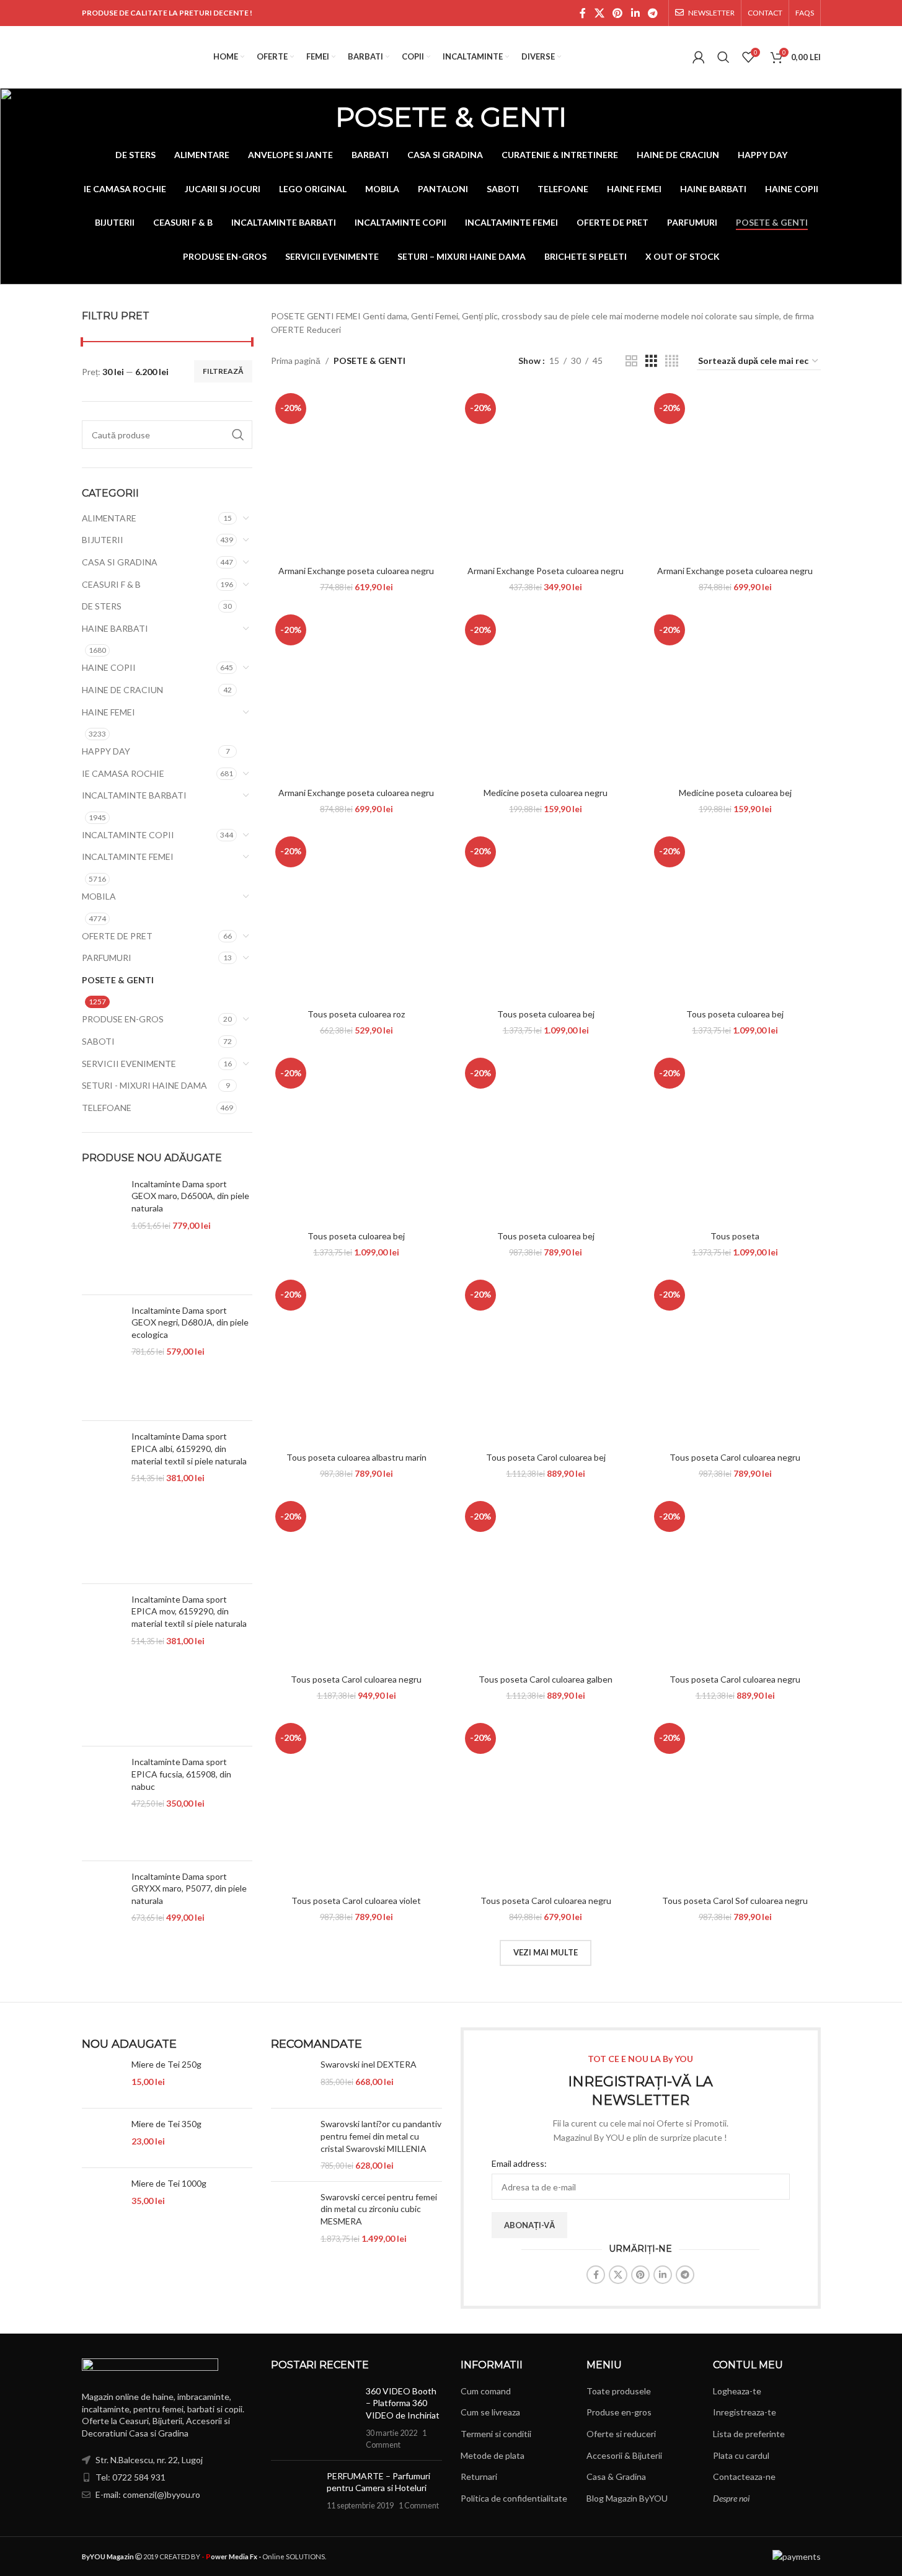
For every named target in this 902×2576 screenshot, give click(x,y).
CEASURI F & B (111, 584)
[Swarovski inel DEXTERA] (291, 2078)
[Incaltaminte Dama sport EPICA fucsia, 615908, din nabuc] (102, 1803)
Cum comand (486, 2391)
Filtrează (223, 371)
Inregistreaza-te (745, 2412)
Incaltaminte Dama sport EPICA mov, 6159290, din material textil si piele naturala (189, 1611)
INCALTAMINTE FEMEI (128, 856)
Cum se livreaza (490, 2412)
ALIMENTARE (109, 518)
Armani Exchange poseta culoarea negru (356, 571)
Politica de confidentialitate (514, 2498)
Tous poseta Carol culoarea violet (356, 1901)
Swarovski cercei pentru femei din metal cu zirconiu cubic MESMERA (379, 2209)
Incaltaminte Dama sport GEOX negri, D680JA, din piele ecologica (190, 1322)
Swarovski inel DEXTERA (369, 2064)
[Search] (723, 57)
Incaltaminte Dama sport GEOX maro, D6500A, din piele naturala (190, 1196)
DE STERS (102, 606)
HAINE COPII (109, 667)
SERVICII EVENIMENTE (129, 1064)
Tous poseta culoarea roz (356, 1014)
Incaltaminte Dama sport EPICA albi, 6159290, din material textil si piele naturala (189, 1448)
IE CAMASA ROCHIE (123, 773)
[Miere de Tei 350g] (102, 2138)
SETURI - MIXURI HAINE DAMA (144, 1085)
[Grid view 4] (672, 361)
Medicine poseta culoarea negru (546, 793)
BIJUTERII (103, 540)
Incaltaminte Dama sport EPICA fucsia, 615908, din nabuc (181, 1774)
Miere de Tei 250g (166, 2064)
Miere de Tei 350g (166, 2124)
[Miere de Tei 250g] (102, 2078)
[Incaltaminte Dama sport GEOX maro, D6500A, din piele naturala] (102, 1232)
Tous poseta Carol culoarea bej (546, 1457)
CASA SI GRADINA (120, 562)
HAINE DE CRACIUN (122, 690)
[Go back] (320, 117)
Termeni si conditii (496, 2434)
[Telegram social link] (652, 13)
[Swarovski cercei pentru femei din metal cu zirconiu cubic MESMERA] (291, 2218)
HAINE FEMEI (108, 712)
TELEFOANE (107, 1108)
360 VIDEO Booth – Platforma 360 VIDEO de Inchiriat (403, 2403)
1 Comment (419, 2506)
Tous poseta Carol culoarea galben (546, 1679)
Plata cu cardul (741, 2455)
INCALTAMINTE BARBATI (134, 795)
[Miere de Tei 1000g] (102, 2198)
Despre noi (731, 2498)
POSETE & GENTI (118, 980)
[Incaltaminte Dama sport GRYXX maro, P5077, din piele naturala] (102, 1924)
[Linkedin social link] (635, 13)
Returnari (479, 2476)
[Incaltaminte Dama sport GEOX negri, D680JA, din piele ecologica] (102, 1358)
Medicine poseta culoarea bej (735, 793)
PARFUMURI (107, 958)
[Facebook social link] (583, 13)
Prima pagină (296, 361)
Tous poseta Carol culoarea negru (735, 1457)
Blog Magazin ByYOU (627, 2498)
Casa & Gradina (616, 2476)
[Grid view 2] (631, 361)
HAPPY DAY (106, 751)
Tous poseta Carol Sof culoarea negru (735, 1901)
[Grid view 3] (651, 361)
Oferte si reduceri (621, 2434)
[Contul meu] (699, 57)
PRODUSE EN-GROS (123, 1019)
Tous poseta (735, 1236)
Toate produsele (619, 2391)
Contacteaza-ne (744, 2476)
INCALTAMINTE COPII (128, 835)
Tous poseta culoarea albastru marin (356, 1457)
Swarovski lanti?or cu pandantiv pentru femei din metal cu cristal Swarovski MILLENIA (381, 2136)
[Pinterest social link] (618, 13)
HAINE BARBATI (115, 628)
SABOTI (98, 1041)
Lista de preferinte (749, 2434)
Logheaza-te (737, 2391)
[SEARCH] (238, 435)
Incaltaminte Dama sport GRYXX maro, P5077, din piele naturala (189, 1888)
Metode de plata (493, 2455)
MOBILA (99, 896)
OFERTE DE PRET (117, 936)
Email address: (519, 2163)
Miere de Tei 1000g (169, 2183)
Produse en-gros (619, 2412)
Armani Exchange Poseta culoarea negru (546, 571)
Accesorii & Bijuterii (624, 2455)
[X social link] (599, 13)
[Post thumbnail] (314, 2418)
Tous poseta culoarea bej (546, 1014)
